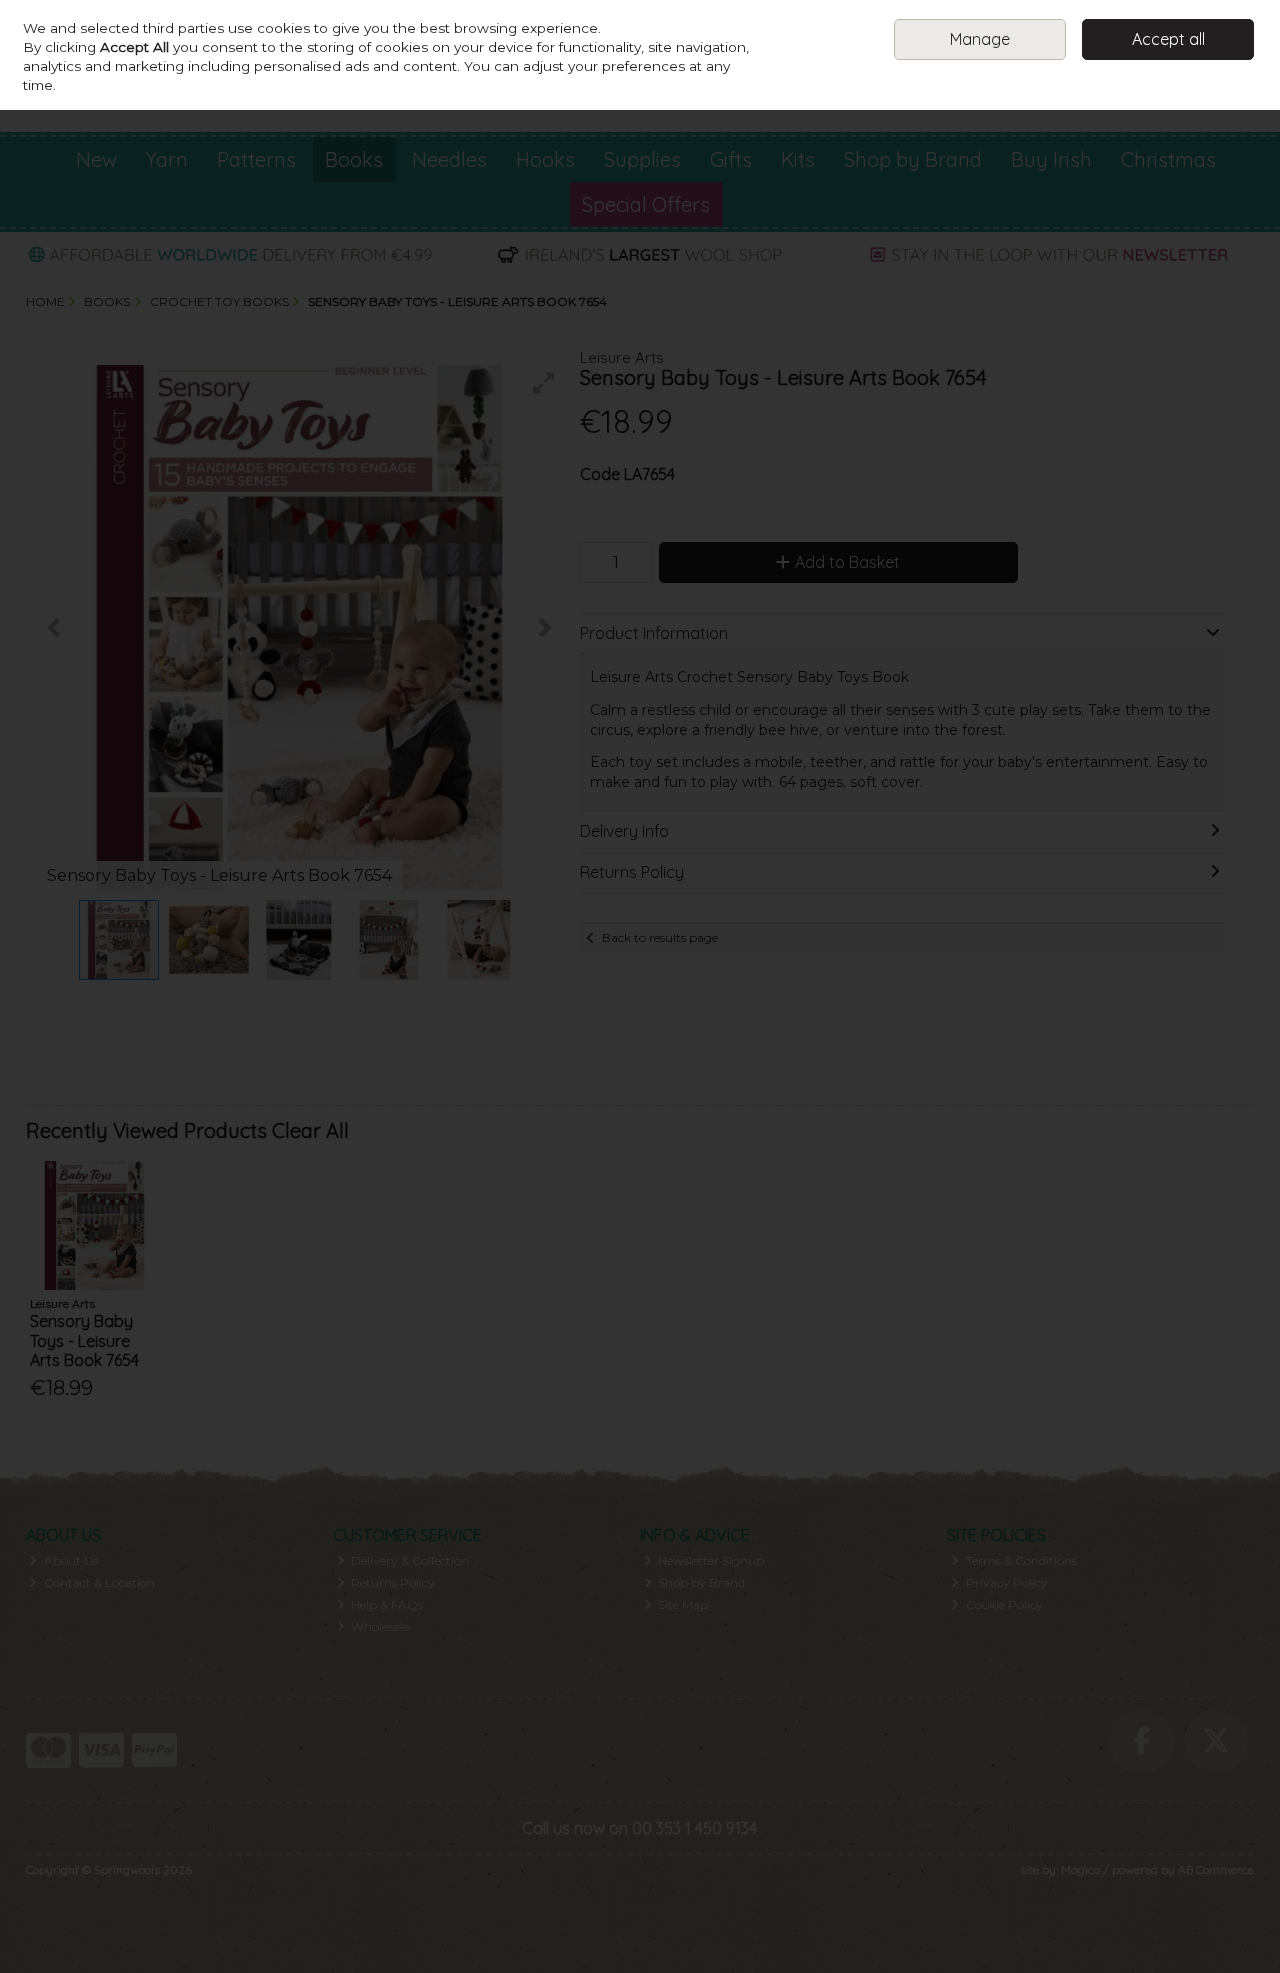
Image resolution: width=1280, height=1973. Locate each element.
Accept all (1168, 39)
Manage (980, 39)
